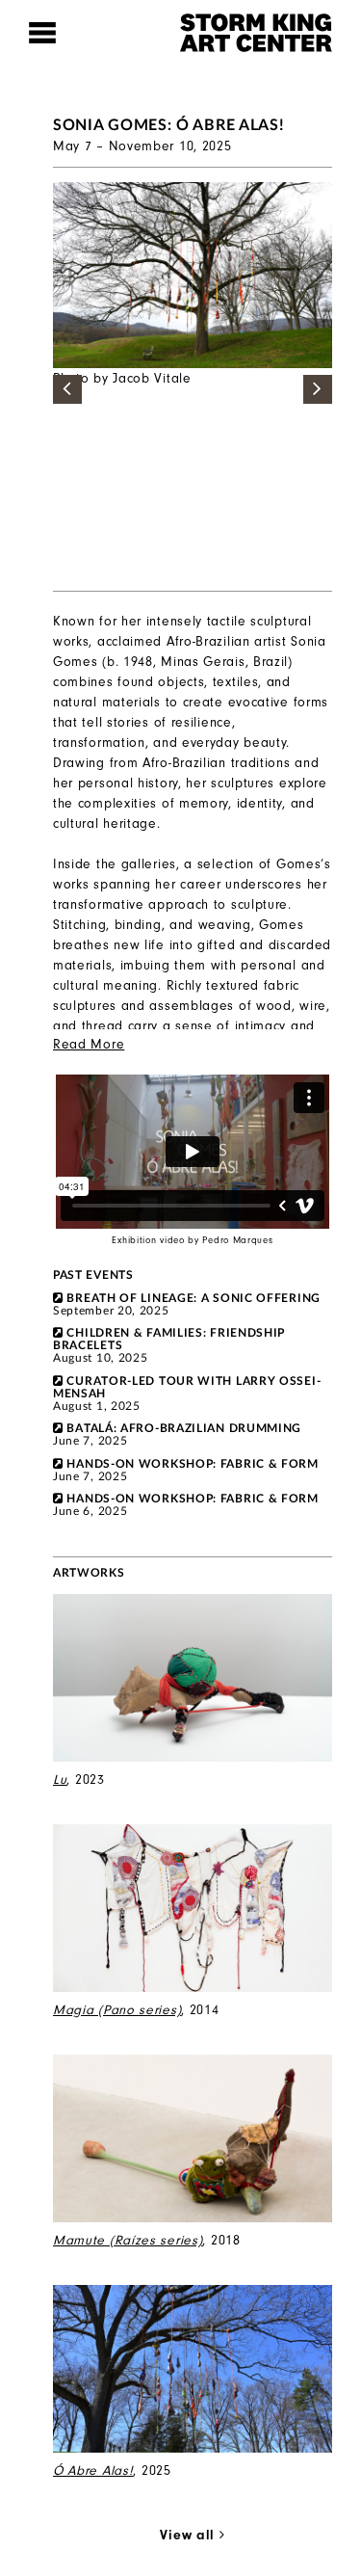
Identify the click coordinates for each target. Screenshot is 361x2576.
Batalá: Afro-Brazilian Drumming (184, 1428)
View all (189, 2535)
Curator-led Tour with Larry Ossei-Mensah (187, 1387)
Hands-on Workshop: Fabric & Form (192, 1464)
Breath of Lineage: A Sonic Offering (193, 1298)
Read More (89, 1044)
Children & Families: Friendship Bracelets (169, 1339)
